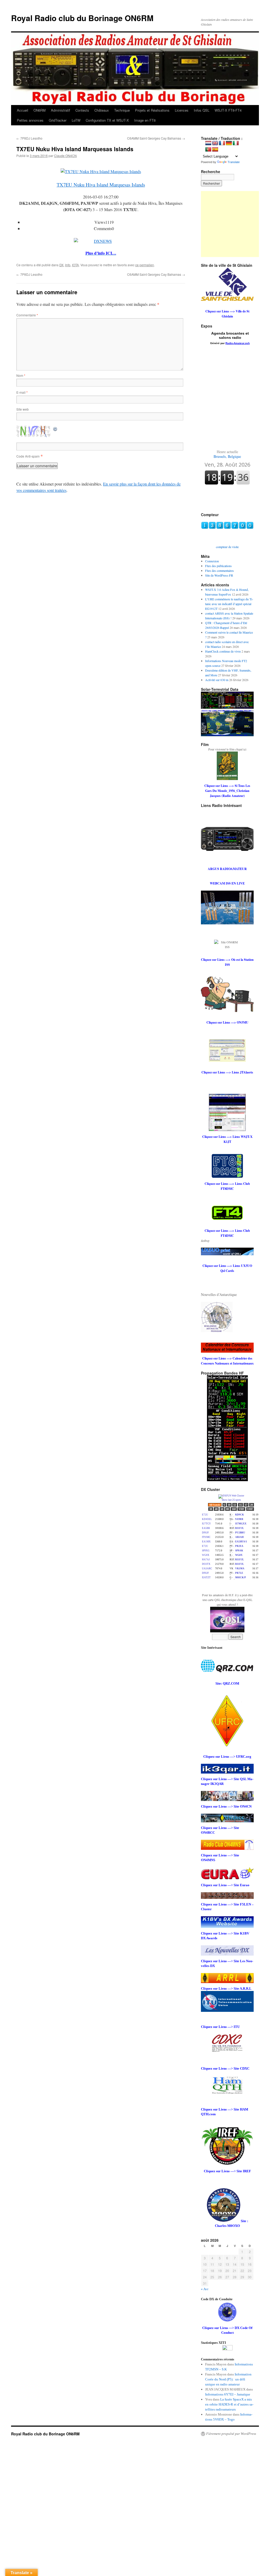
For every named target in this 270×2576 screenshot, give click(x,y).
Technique (122, 110)
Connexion (212, 561)
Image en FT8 (145, 120)
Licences (182, 110)
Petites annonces (30, 120)
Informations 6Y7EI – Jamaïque (228, 2394)
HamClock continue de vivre (223, 651)
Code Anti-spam (28, 456)
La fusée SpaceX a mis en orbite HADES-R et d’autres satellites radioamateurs (229, 2404)
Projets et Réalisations (152, 110)
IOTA (75, 265)
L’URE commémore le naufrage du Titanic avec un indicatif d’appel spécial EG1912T (229, 604)
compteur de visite (227, 547)
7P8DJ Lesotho (29, 138)
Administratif (61, 110)
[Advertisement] (234, 224)
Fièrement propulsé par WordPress (231, 2434)
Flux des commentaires (220, 571)
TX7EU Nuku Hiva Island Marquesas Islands (101, 185)
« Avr (205, 2289)
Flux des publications (218, 566)
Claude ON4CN (65, 156)
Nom (21, 375)
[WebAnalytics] (227, 2349)
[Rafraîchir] (55, 428)
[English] (215, 143)
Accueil (23, 110)
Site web (23, 409)
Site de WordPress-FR (219, 575)
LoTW (76, 120)
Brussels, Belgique (227, 454)
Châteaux (102, 110)
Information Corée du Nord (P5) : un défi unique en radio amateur (228, 2379)
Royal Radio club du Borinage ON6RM (82, 18)
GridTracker (58, 120)
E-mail (22, 392)
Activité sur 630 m (217, 680)
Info (68, 265)
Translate (234, 162)
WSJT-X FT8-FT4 (228, 110)
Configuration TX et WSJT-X (107, 120)
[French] (222, 143)
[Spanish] (215, 150)
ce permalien (145, 265)
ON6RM (40, 110)
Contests (82, 110)
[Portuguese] (208, 150)
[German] (229, 143)
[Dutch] (208, 143)
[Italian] (236, 143)
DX (61, 265)
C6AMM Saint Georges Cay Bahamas (156, 138)
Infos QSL (202, 110)
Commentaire (27, 315)
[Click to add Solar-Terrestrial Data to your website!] (227, 707)
